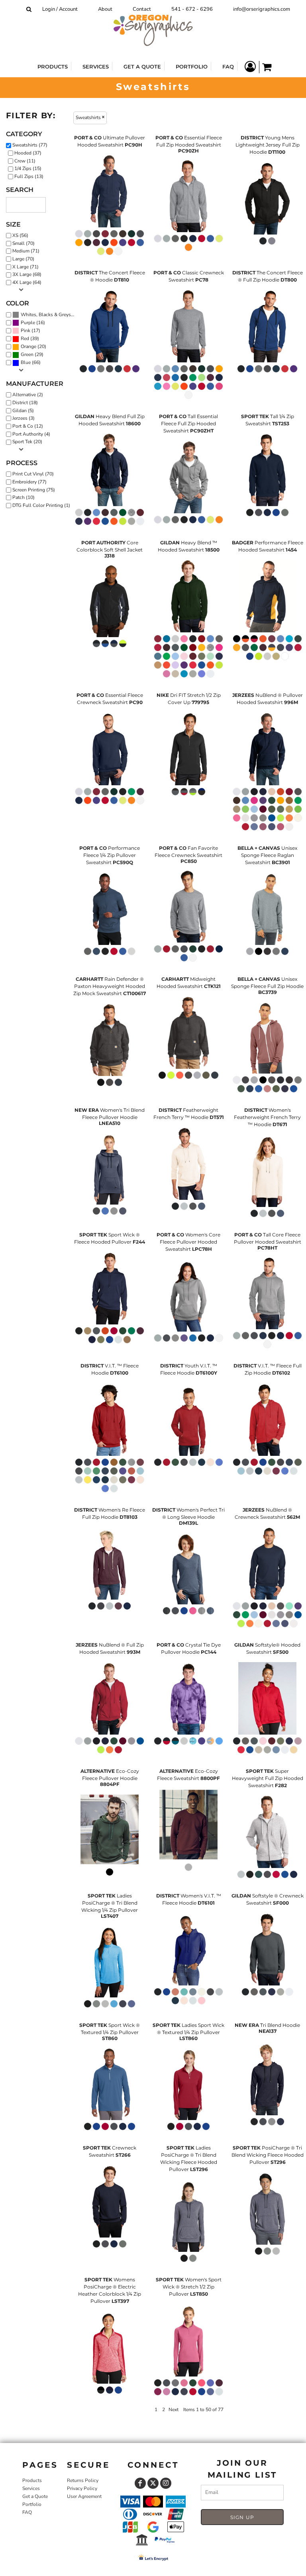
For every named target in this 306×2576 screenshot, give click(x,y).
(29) (32, 355)
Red (25, 338)
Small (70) (24, 243)
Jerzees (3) (24, 418)
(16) (33, 323)
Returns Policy (83, 2480)
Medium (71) (26, 251)
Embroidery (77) (29, 482)
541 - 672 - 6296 (192, 9)
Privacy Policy (82, 2488)
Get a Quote (35, 2496)
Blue (26, 362)
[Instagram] (166, 2483)
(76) (49, 315)
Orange (28, 346)
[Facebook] (140, 2483)
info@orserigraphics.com (262, 9)
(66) (31, 363)
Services (31, 2488)
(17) (30, 331)
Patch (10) (24, 497)
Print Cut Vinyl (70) (33, 474)
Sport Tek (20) (27, 442)
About (105, 9)
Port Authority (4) (31, 434)
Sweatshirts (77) (30, 145)
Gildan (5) (23, 411)
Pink (25, 331)
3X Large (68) (27, 274)
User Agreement (84, 2496)
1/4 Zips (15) (28, 168)
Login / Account (60, 9)
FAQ (27, 2512)
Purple (28, 323)
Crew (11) (25, 161)
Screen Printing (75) (34, 490)
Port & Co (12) (28, 426)
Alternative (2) (28, 395)
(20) (33, 347)
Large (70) (23, 259)
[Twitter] (153, 2483)
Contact (142, 9)
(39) (30, 339)
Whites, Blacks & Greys (46, 315)
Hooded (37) (28, 153)
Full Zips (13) (29, 176)
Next (174, 2410)
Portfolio (32, 2504)
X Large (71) (25, 267)
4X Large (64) (27, 282)
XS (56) (20, 235)
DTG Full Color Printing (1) (41, 505)
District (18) (25, 403)
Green (27, 354)
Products (32, 2480)
